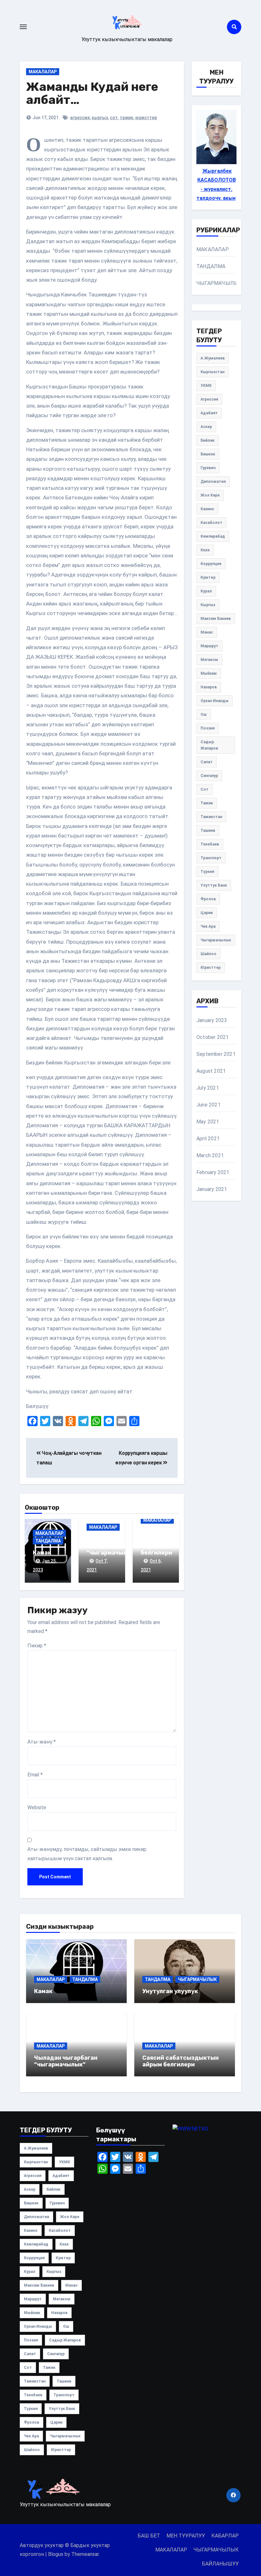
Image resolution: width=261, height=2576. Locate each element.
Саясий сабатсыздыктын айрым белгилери (167, 1542)
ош (204, 715)
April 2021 (208, 1139)
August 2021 (211, 1071)
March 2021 (210, 1155)
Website (37, 1807)
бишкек (208, 454)
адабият (209, 413)
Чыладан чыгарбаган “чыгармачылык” (112, 1546)
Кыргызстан (212, 372)
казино (207, 509)
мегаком (209, 660)
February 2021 (213, 1172)
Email (35, 1775)
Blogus (56, 2554)
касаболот (212, 523)
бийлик (208, 440)
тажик (127, 118)
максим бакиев (216, 619)
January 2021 (212, 1189)
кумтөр (208, 577)
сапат (207, 762)
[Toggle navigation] (23, 27)
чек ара (208, 926)
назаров (209, 687)
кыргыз (100, 118)
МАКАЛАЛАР (43, 72)
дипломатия (213, 482)
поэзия (208, 728)
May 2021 (208, 1122)
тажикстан (211, 817)
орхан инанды (215, 701)
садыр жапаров (209, 745)
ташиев (208, 831)
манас (207, 632)
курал (206, 591)
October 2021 (212, 1037)
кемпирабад (213, 536)
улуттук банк (214, 885)
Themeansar (85, 2554)
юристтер (146, 118)
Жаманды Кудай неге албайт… (92, 93)
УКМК (206, 386)
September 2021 (216, 1054)
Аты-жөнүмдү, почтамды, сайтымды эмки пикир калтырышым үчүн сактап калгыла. (87, 1854)
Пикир (37, 1646)
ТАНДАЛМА (48, 1541)
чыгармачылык (216, 940)
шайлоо (208, 954)
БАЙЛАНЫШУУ (220, 2564)
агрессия (80, 118)
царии (207, 913)
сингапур (209, 776)
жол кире (210, 495)
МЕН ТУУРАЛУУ (186, 2536)
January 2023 (212, 1020)
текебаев (210, 844)
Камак (42, 1553)
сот (114, 118)
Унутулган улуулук (170, 1991)
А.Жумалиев (213, 358)
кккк (205, 550)
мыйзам (209, 673)
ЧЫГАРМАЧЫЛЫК (219, 283)
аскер (206, 427)
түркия (207, 872)
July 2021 (208, 1088)
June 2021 (208, 1105)
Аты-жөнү (42, 1742)
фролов (208, 899)
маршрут (209, 646)
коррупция (211, 564)
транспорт (211, 858)
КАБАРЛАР (225, 2536)
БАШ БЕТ (149, 2536)
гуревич (208, 468)
